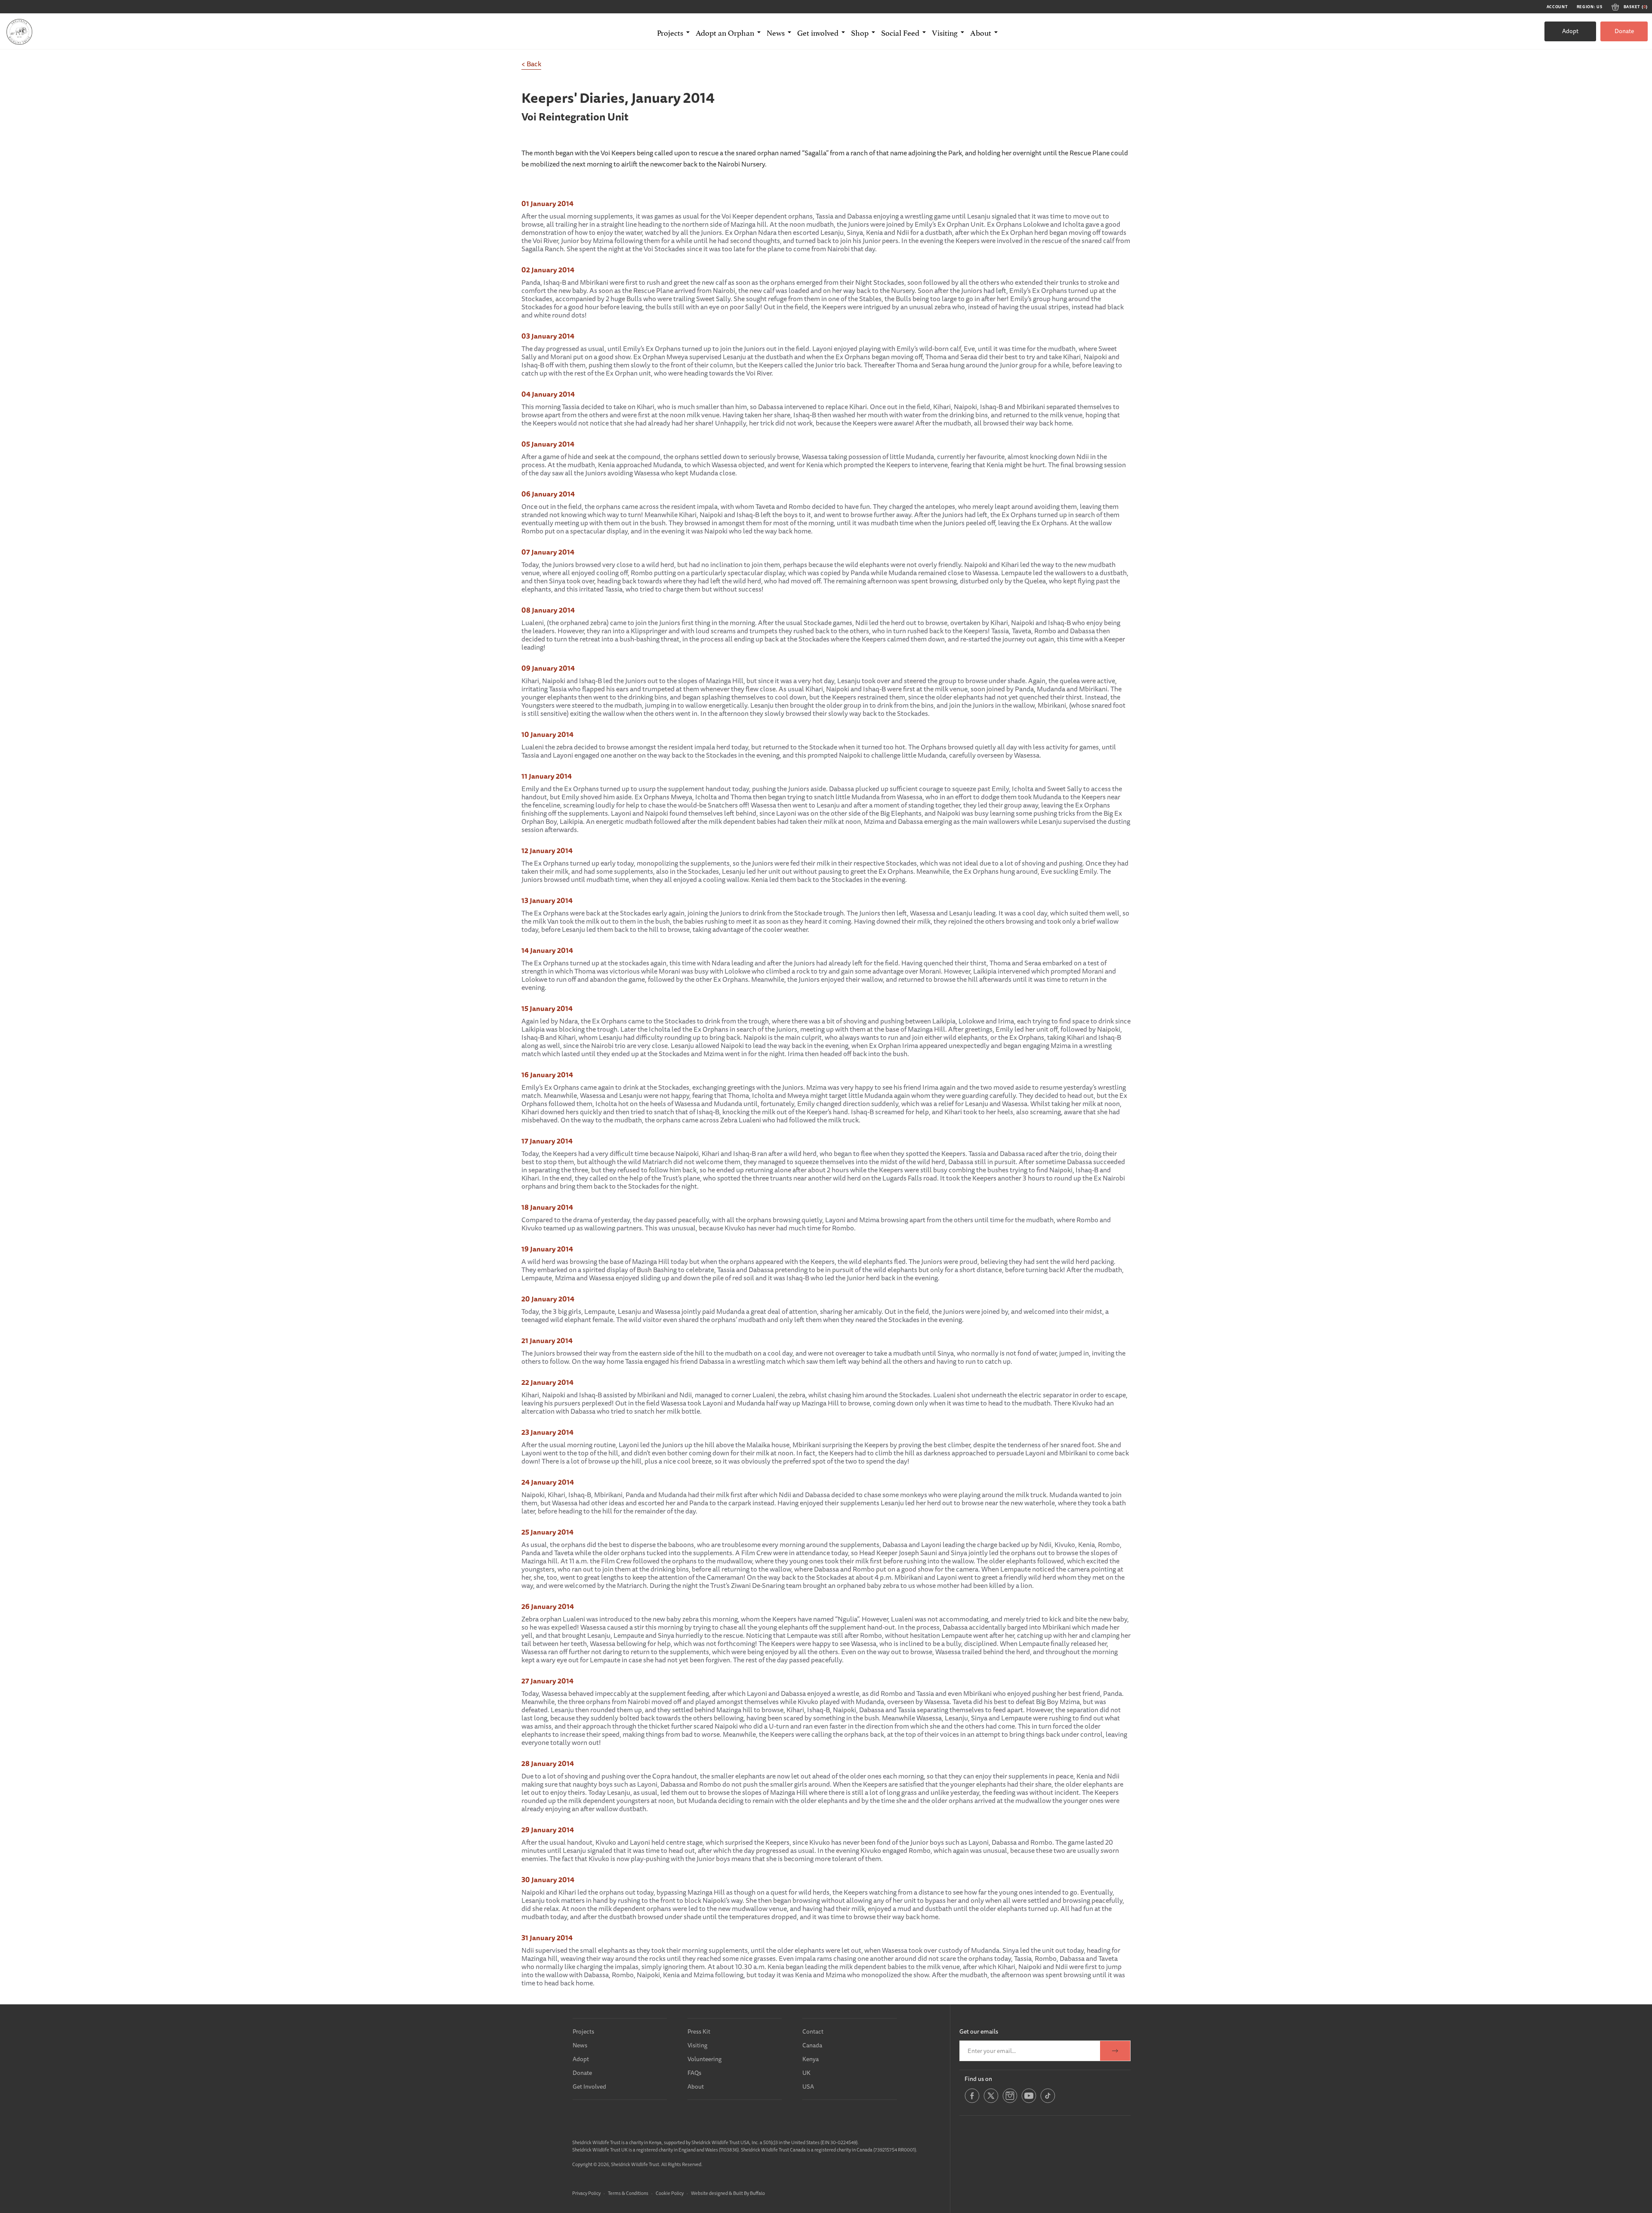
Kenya (811, 2059)
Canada (812, 2045)
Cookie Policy (670, 2193)
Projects (583, 2031)
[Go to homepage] (19, 31)
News (580, 2045)
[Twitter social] (991, 2102)
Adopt (1570, 31)
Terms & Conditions (628, 2193)
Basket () (1636, 7)
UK (806, 2073)
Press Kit (699, 2031)
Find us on (978, 2079)
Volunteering (704, 2059)
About (696, 2087)
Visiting (697, 2045)
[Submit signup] (1115, 2051)
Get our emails (979, 2031)
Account (1557, 7)
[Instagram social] (1010, 2102)
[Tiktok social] (1048, 2102)
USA (808, 2087)
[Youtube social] (1029, 2102)
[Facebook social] (972, 2102)
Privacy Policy (586, 2193)
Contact (813, 2031)
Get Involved (589, 2087)
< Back (531, 64)
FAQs (694, 2073)
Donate (1624, 31)
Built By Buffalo (749, 2193)
